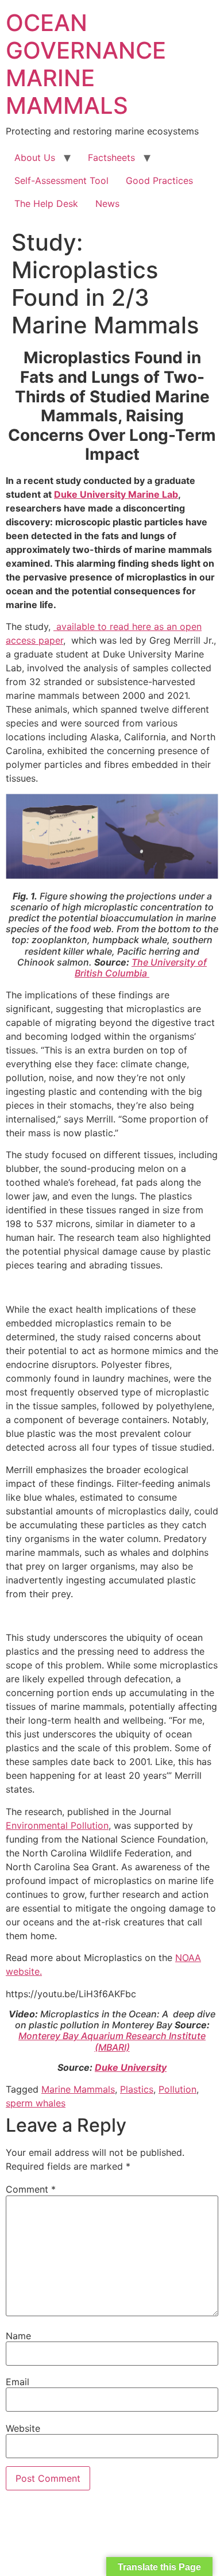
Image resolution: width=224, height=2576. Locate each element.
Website (23, 2428)
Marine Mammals (78, 2089)
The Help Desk (46, 203)
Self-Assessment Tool (61, 180)
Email (18, 2382)
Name (18, 2336)
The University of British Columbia (141, 968)
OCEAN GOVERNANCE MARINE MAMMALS (86, 64)
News (107, 203)
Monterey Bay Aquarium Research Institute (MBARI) (112, 2041)
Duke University (131, 2067)
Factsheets (111, 157)
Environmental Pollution (57, 1825)
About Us (35, 157)
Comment (31, 2189)
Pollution (177, 2089)
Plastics (137, 2089)
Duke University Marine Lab (116, 494)
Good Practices (159, 180)
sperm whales (36, 2103)
